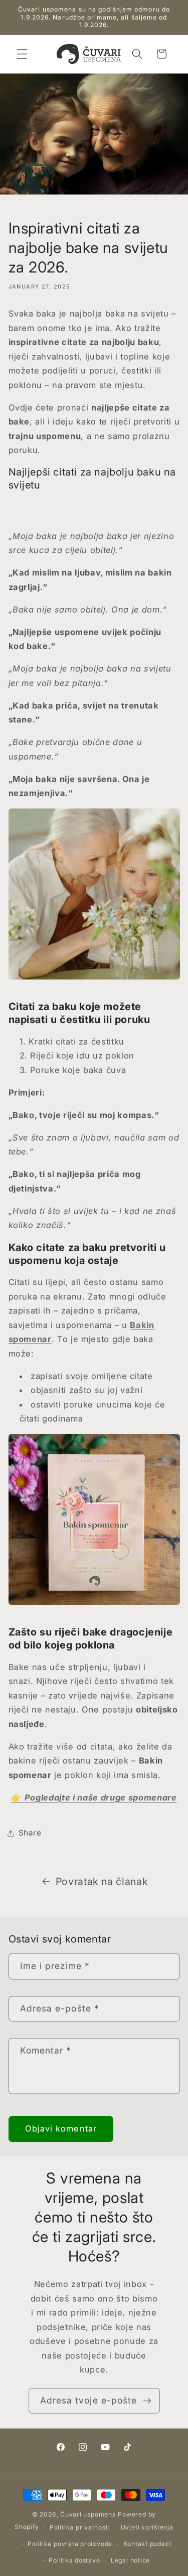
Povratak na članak (102, 1881)
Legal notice (130, 2560)
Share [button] (30, 1833)
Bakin (142, 1325)
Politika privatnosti (80, 2527)
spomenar (30, 1339)
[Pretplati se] (147, 2401)
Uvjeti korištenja (147, 2527)
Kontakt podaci (147, 2544)
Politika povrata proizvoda (70, 2544)
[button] (22, 54)
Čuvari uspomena (88, 2514)
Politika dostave (74, 2560)
